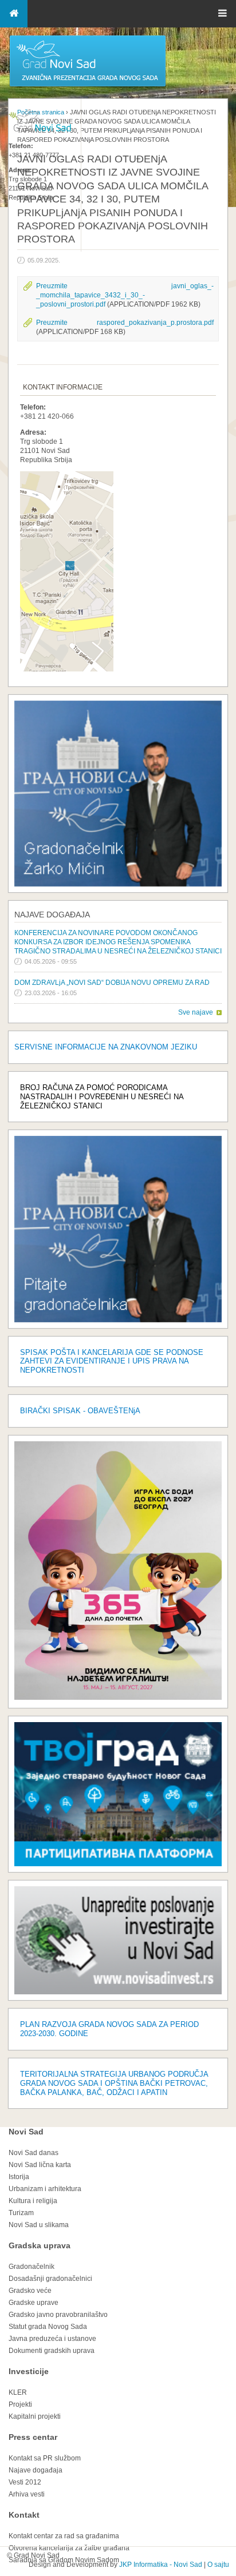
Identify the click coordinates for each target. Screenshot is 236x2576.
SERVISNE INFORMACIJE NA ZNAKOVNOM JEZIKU (106, 1047)
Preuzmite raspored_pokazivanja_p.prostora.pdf (125, 323)
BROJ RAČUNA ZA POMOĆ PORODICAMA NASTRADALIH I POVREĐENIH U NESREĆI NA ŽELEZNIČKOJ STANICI (102, 1097)
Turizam (21, 2213)
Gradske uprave (34, 2303)
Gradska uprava (40, 2245)
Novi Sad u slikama (39, 2225)
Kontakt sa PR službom (45, 2458)
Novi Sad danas (34, 2153)
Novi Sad (26, 2132)
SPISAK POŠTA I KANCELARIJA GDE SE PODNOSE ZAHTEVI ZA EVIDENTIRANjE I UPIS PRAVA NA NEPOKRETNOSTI (112, 1361)
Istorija (19, 2177)
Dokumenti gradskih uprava (52, 2351)
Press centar (33, 2437)
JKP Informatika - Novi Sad (161, 2565)
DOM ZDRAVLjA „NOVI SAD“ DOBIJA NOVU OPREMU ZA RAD (112, 983)
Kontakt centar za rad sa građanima (64, 2536)
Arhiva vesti (27, 2494)
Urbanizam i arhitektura (45, 2189)
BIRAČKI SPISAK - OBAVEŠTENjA (80, 1411)
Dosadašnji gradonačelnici (50, 2279)
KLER (18, 2392)
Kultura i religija (33, 2201)
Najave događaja (52, 915)
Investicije (29, 2371)
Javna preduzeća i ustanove (52, 2339)
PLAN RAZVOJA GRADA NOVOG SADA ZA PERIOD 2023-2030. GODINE (109, 2029)
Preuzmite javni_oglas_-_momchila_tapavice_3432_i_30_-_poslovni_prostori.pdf (125, 295)
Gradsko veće (30, 2291)
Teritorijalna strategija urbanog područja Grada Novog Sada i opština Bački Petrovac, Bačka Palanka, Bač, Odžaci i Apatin (114, 2083)
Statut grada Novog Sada (48, 2327)
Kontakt (24, 2515)
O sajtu (218, 2565)
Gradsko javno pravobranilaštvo (58, 2315)
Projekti (20, 2404)
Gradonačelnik (32, 2267)
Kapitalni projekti (35, 2416)
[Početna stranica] (88, 86)
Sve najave (196, 1012)
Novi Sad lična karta (40, 2165)
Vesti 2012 (25, 2482)
